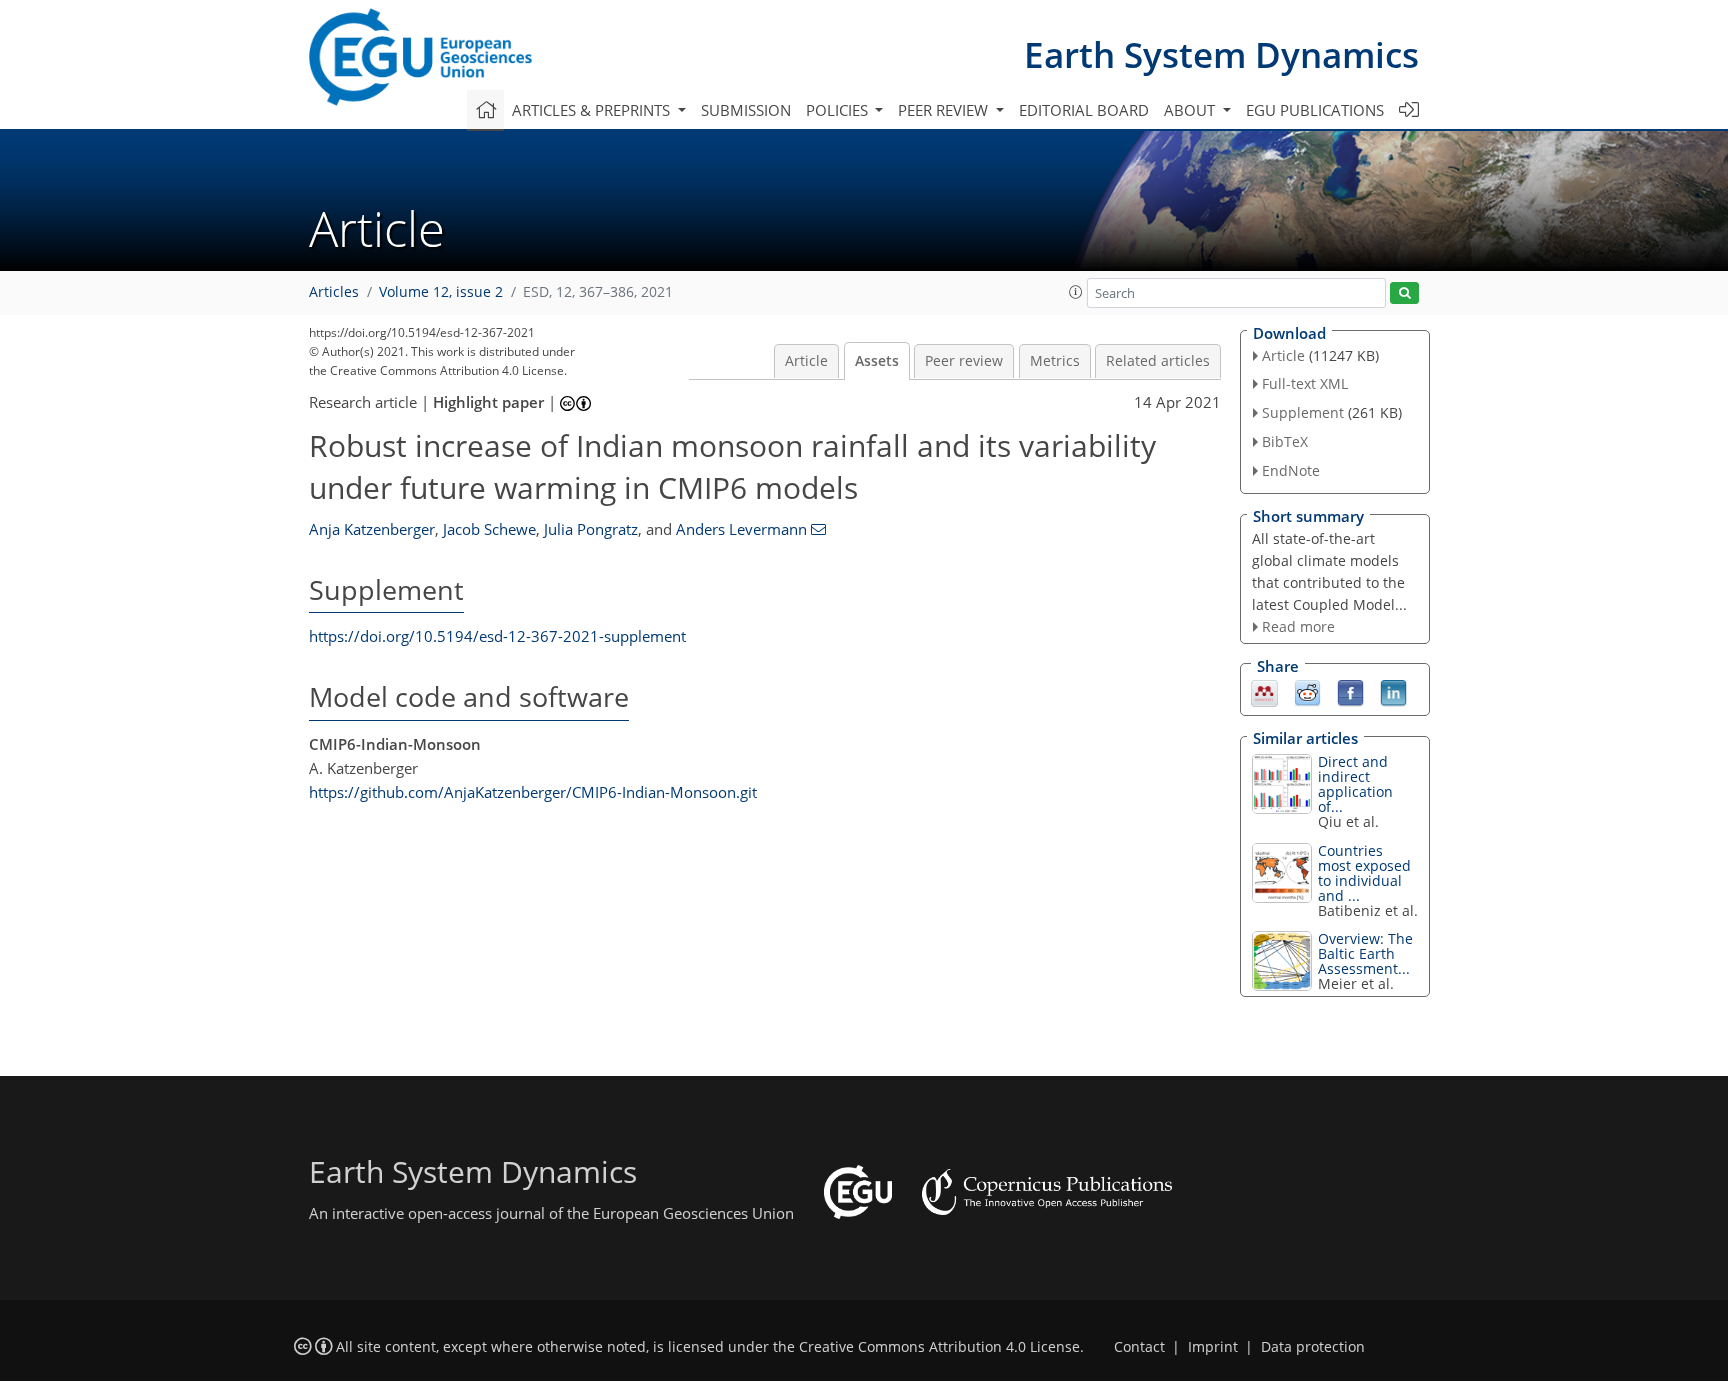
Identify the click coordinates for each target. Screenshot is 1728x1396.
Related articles (1158, 361)
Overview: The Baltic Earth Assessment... (1365, 953)
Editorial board (1084, 110)
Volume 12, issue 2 (441, 292)
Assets (877, 361)
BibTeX (1285, 441)
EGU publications (1315, 110)
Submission (746, 110)
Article (806, 361)
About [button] (1191, 110)
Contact (1139, 1347)
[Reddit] (1307, 692)
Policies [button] (839, 110)
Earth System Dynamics (1221, 54)
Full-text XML (1305, 383)
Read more (1298, 626)
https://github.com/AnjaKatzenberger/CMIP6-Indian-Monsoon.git (533, 792)
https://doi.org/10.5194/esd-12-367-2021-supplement (497, 636)
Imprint (1213, 1347)
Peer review (964, 361)
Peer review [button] (945, 110)
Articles (334, 292)
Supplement (1303, 412)
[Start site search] (1404, 293)
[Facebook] (1350, 692)
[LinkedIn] (1393, 692)
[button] (1076, 292)
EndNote (1291, 470)
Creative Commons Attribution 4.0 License (939, 1347)
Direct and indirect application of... (1355, 784)
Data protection (1313, 1347)
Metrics (1055, 361)
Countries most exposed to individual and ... (1364, 873)
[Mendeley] (1264, 692)
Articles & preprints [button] (593, 110)
